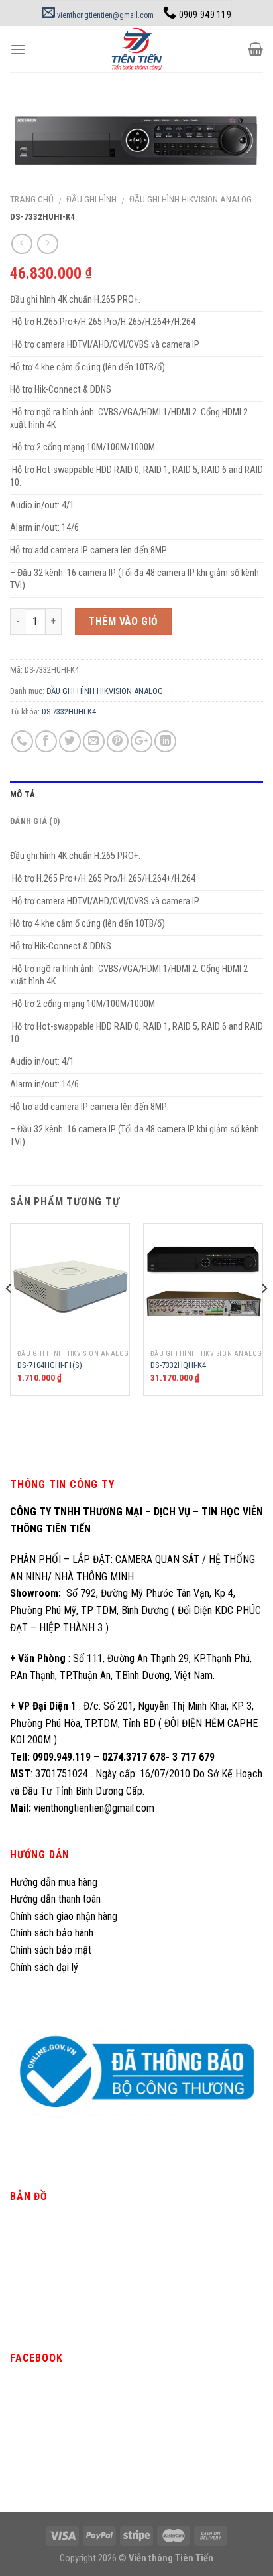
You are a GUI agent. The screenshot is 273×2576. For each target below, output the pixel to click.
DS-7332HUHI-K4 (69, 712)
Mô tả (23, 794)
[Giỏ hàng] (255, 49)
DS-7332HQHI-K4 (178, 1365)
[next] (264, 1315)
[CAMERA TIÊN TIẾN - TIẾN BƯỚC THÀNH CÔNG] (137, 49)
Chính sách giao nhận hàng (64, 1916)
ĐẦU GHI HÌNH (91, 199)
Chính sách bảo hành (52, 1933)
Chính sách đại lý (45, 1967)
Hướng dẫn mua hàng (54, 1882)
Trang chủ (32, 199)
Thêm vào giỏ (123, 621)
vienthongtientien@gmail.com (104, 15)
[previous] (9, 1315)
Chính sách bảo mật (51, 1950)
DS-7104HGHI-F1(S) (50, 1365)
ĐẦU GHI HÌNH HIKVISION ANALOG (191, 199)
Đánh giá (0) (35, 821)
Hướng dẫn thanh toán (55, 1899)
